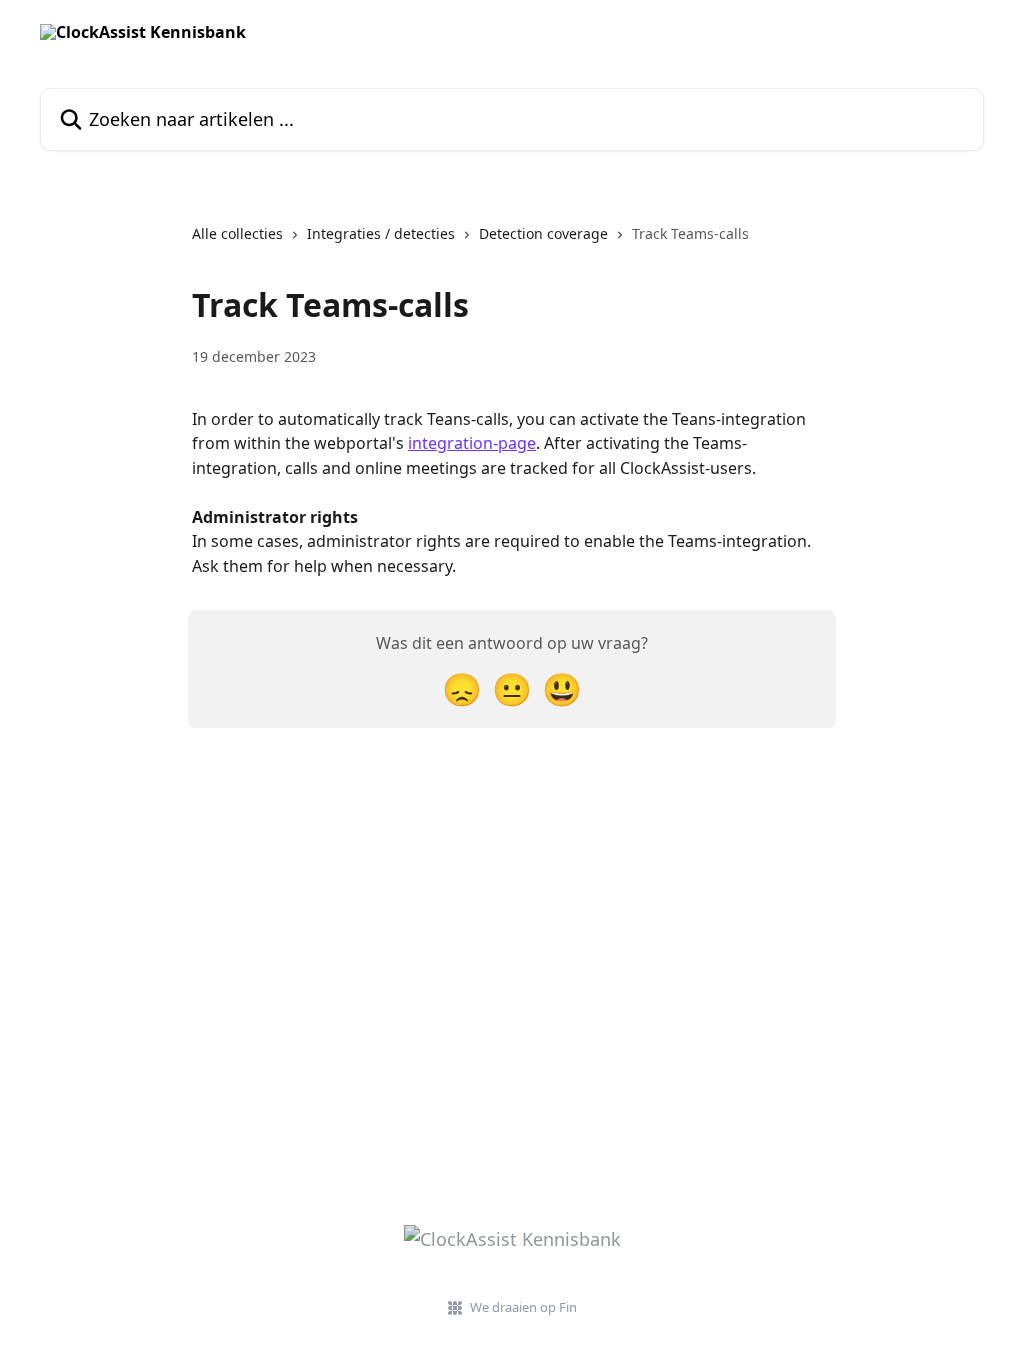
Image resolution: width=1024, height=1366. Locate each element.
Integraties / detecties (381, 233)
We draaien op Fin (523, 1307)
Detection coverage (543, 233)
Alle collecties (237, 233)
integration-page (472, 443)
